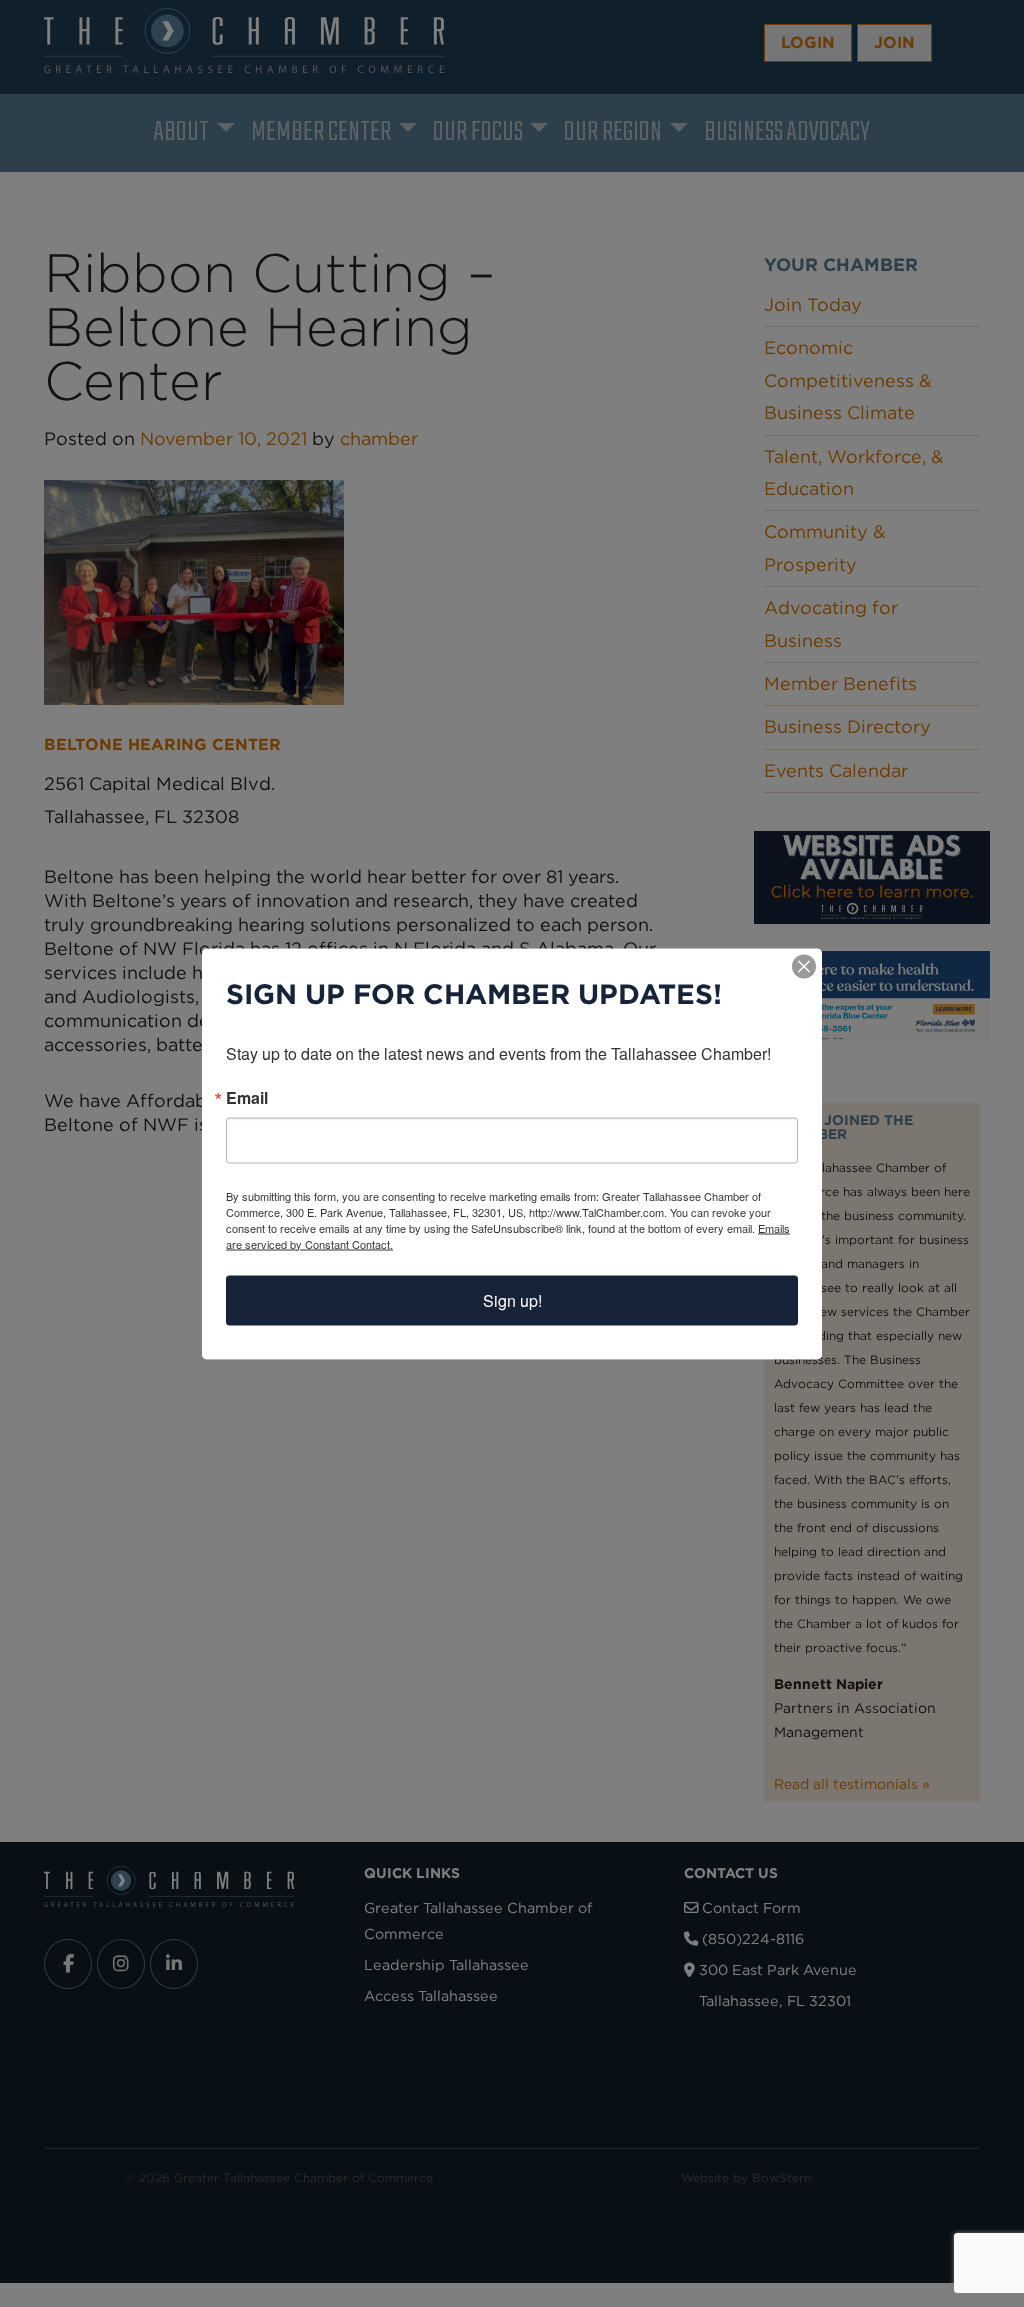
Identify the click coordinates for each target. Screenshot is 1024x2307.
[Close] (804, 966)
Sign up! (512, 1299)
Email (247, 1097)
